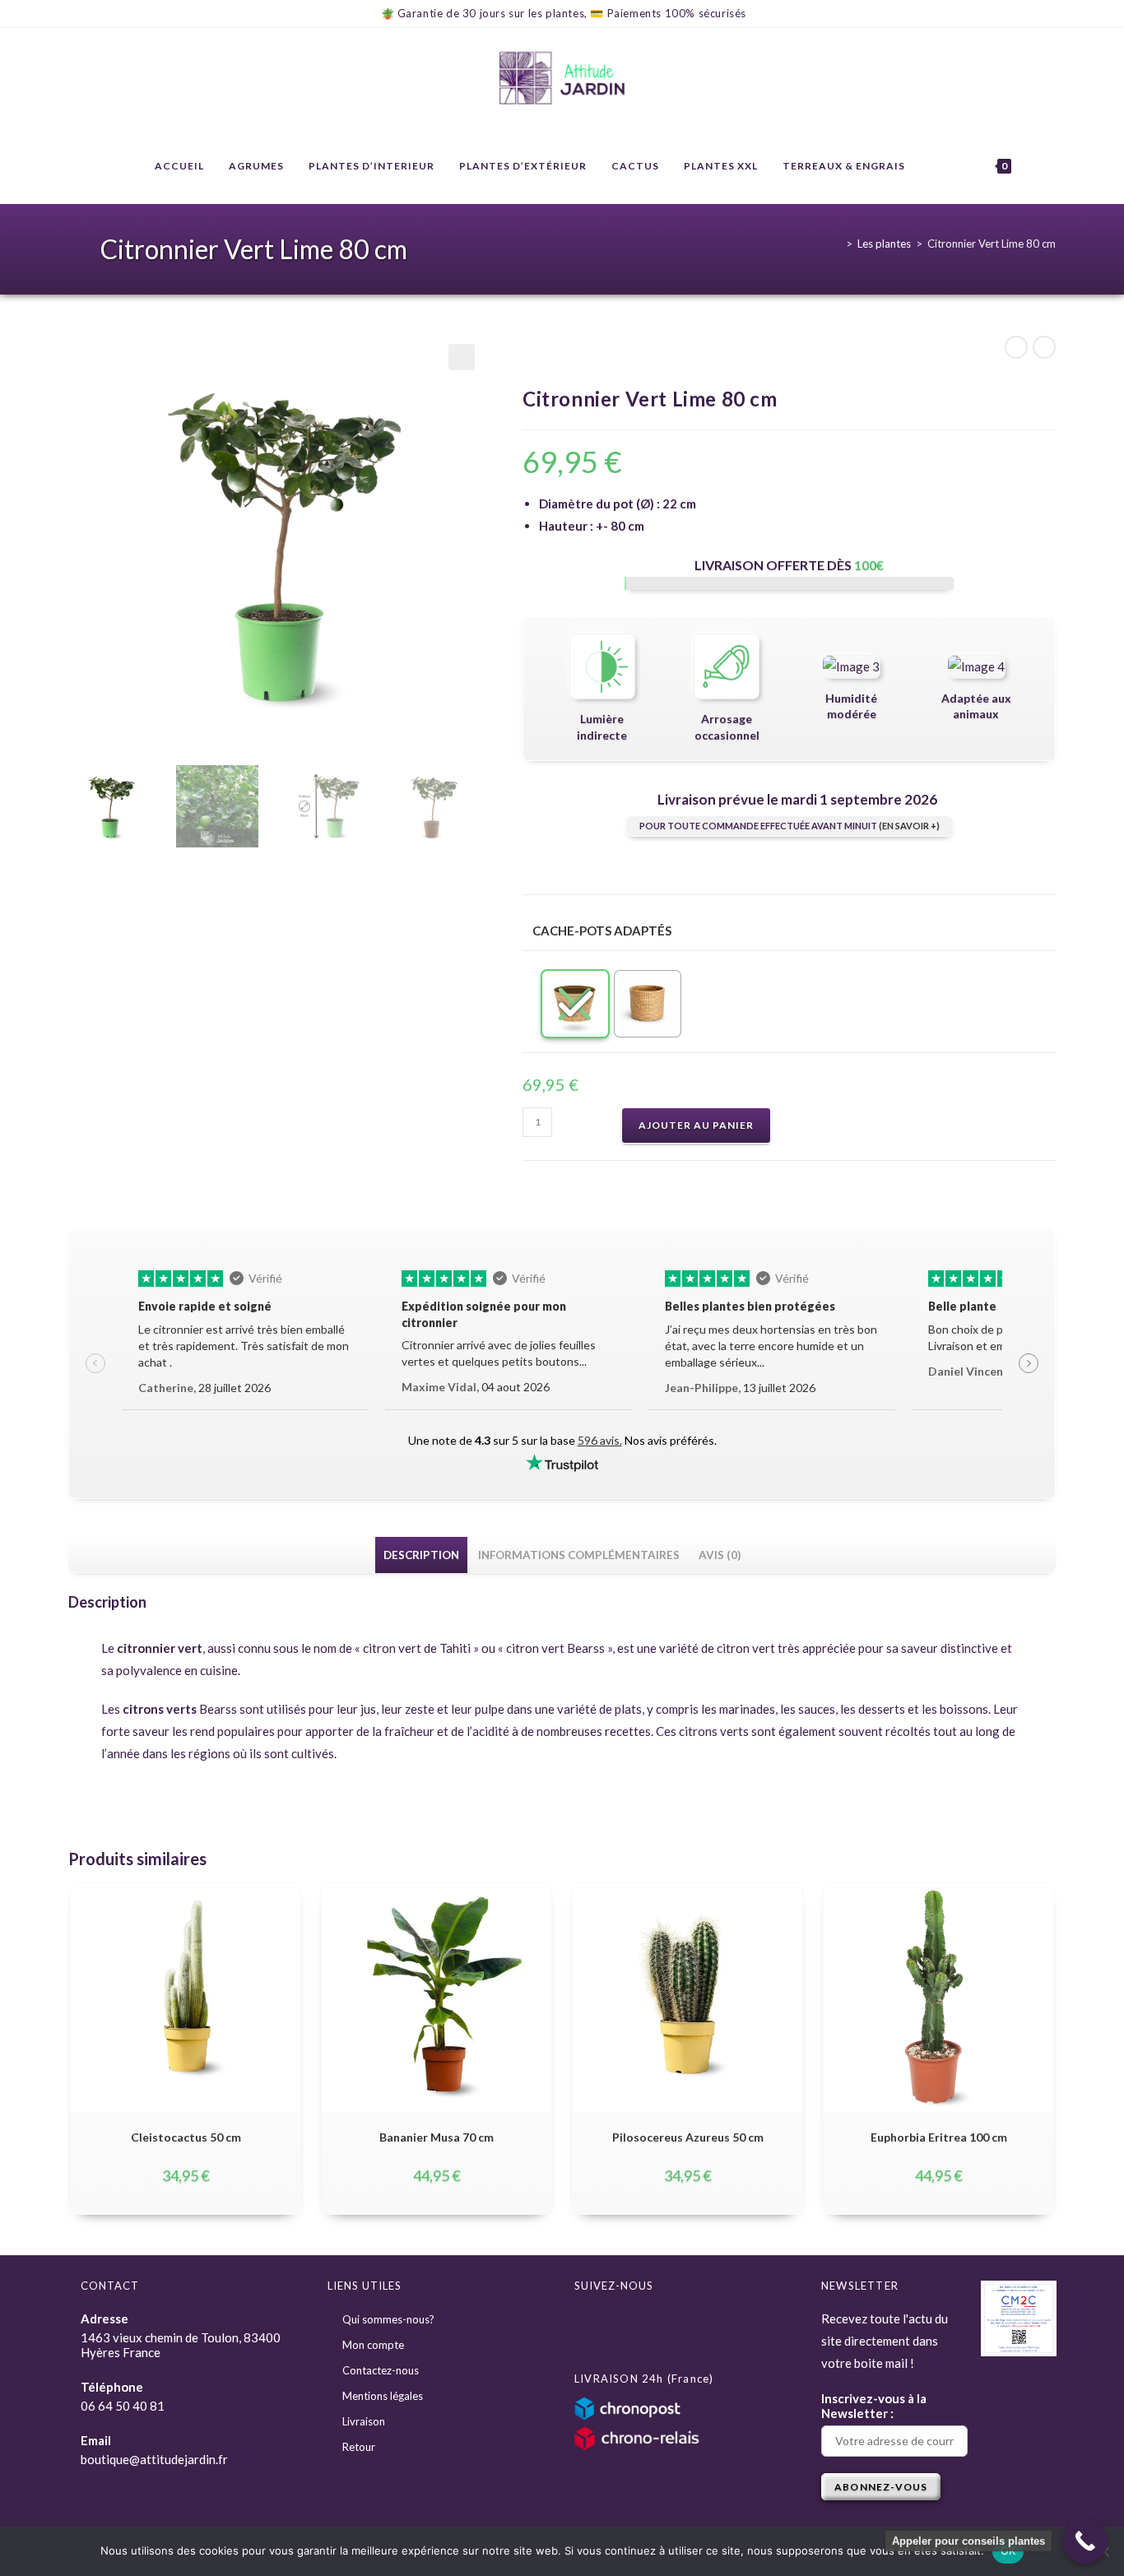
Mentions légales (383, 2396)
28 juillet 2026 (204, 1388)
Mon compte (373, 2345)
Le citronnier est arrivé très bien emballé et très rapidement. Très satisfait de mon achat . (244, 1346)
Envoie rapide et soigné (205, 1306)
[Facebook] (593, 2327)
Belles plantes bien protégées (750, 1306)
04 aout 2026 (476, 1387)
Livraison (364, 2421)
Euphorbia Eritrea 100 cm (939, 2137)
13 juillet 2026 (740, 1388)
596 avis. (600, 1440)
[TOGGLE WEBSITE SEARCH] (1040, 166)
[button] (462, 357)
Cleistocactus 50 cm (186, 2137)
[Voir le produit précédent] (1016, 347)
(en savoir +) (909, 826)
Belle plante (962, 1306)
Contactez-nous (381, 2370)
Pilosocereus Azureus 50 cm (688, 2137)
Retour (359, 2447)
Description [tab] (421, 1555)
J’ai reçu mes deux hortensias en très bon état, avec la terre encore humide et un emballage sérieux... (771, 1346)
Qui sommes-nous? (388, 2319)
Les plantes (884, 244)
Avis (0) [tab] (720, 1555)
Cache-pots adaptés (602, 931)
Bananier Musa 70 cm (437, 2137)
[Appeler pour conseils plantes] (1085, 2541)
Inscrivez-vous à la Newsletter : (874, 2406)
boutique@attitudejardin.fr (154, 2459)
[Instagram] (631, 2327)
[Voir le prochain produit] (1044, 347)
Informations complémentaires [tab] (579, 1555)
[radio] (575, 1004)
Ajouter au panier (696, 1125)
